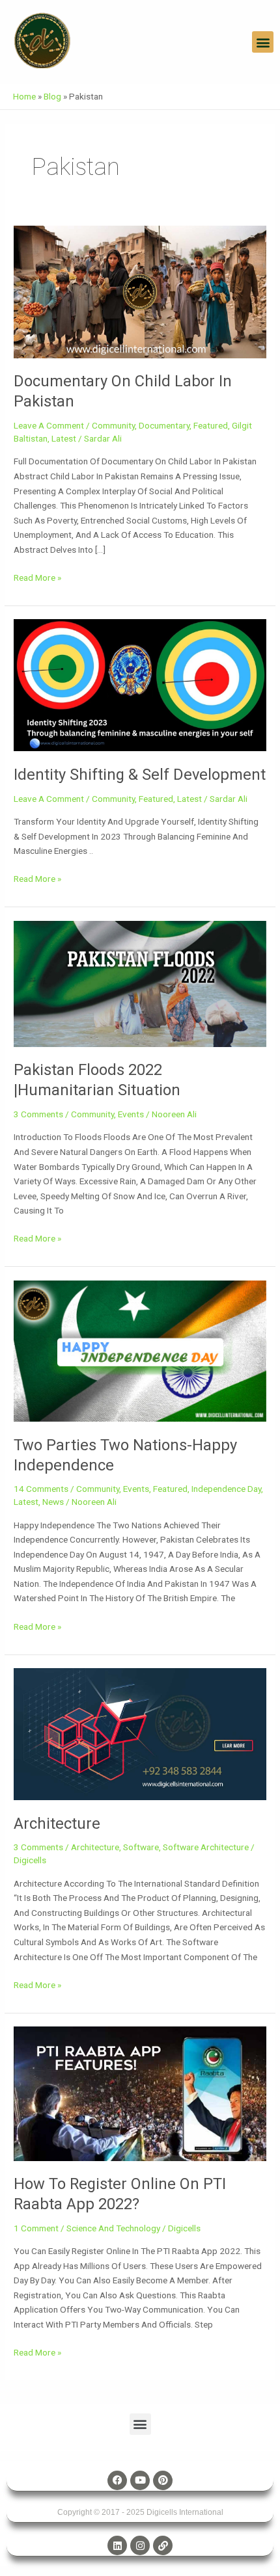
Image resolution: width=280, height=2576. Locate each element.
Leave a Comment (49, 425)
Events (131, 1114)
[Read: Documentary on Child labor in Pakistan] (140, 291)
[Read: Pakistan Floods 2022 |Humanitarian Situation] (140, 983)
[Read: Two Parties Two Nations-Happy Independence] (140, 1350)
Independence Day (226, 1489)
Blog (52, 96)
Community (113, 425)
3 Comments (38, 1114)
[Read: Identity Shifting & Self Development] (140, 685)
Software (141, 1847)
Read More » (37, 577)
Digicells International (185, 2512)
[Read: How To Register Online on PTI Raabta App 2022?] (140, 2093)
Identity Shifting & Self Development (140, 775)
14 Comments (41, 1489)
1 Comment (36, 2228)
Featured (211, 425)
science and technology (113, 2228)
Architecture (57, 1824)
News (53, 1502)
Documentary (164, 425)
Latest (64, 438)
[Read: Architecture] (140, 1733)
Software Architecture (206, 1847)
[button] (263, 42)
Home (24, 96)
